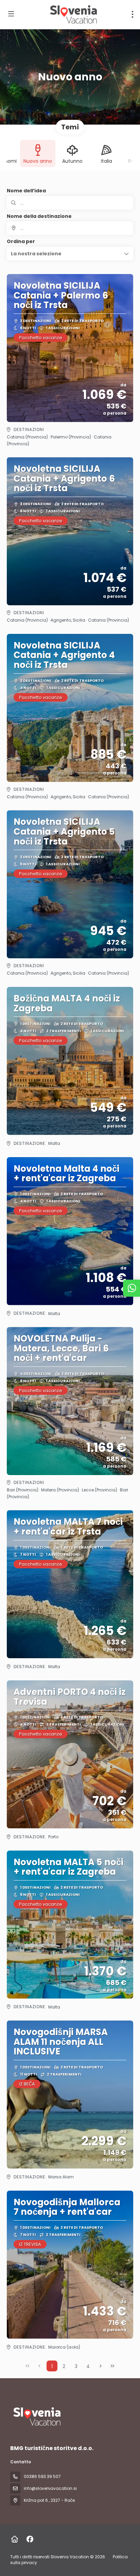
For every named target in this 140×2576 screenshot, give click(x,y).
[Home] (14, 2539)
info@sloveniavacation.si (50, 2488)
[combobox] (70, 228)
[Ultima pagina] (112, 2366)
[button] (70, 254)
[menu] (133, 14)
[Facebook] (30, 2539)
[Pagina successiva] (101, 2366)
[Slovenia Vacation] (36, 2417)
